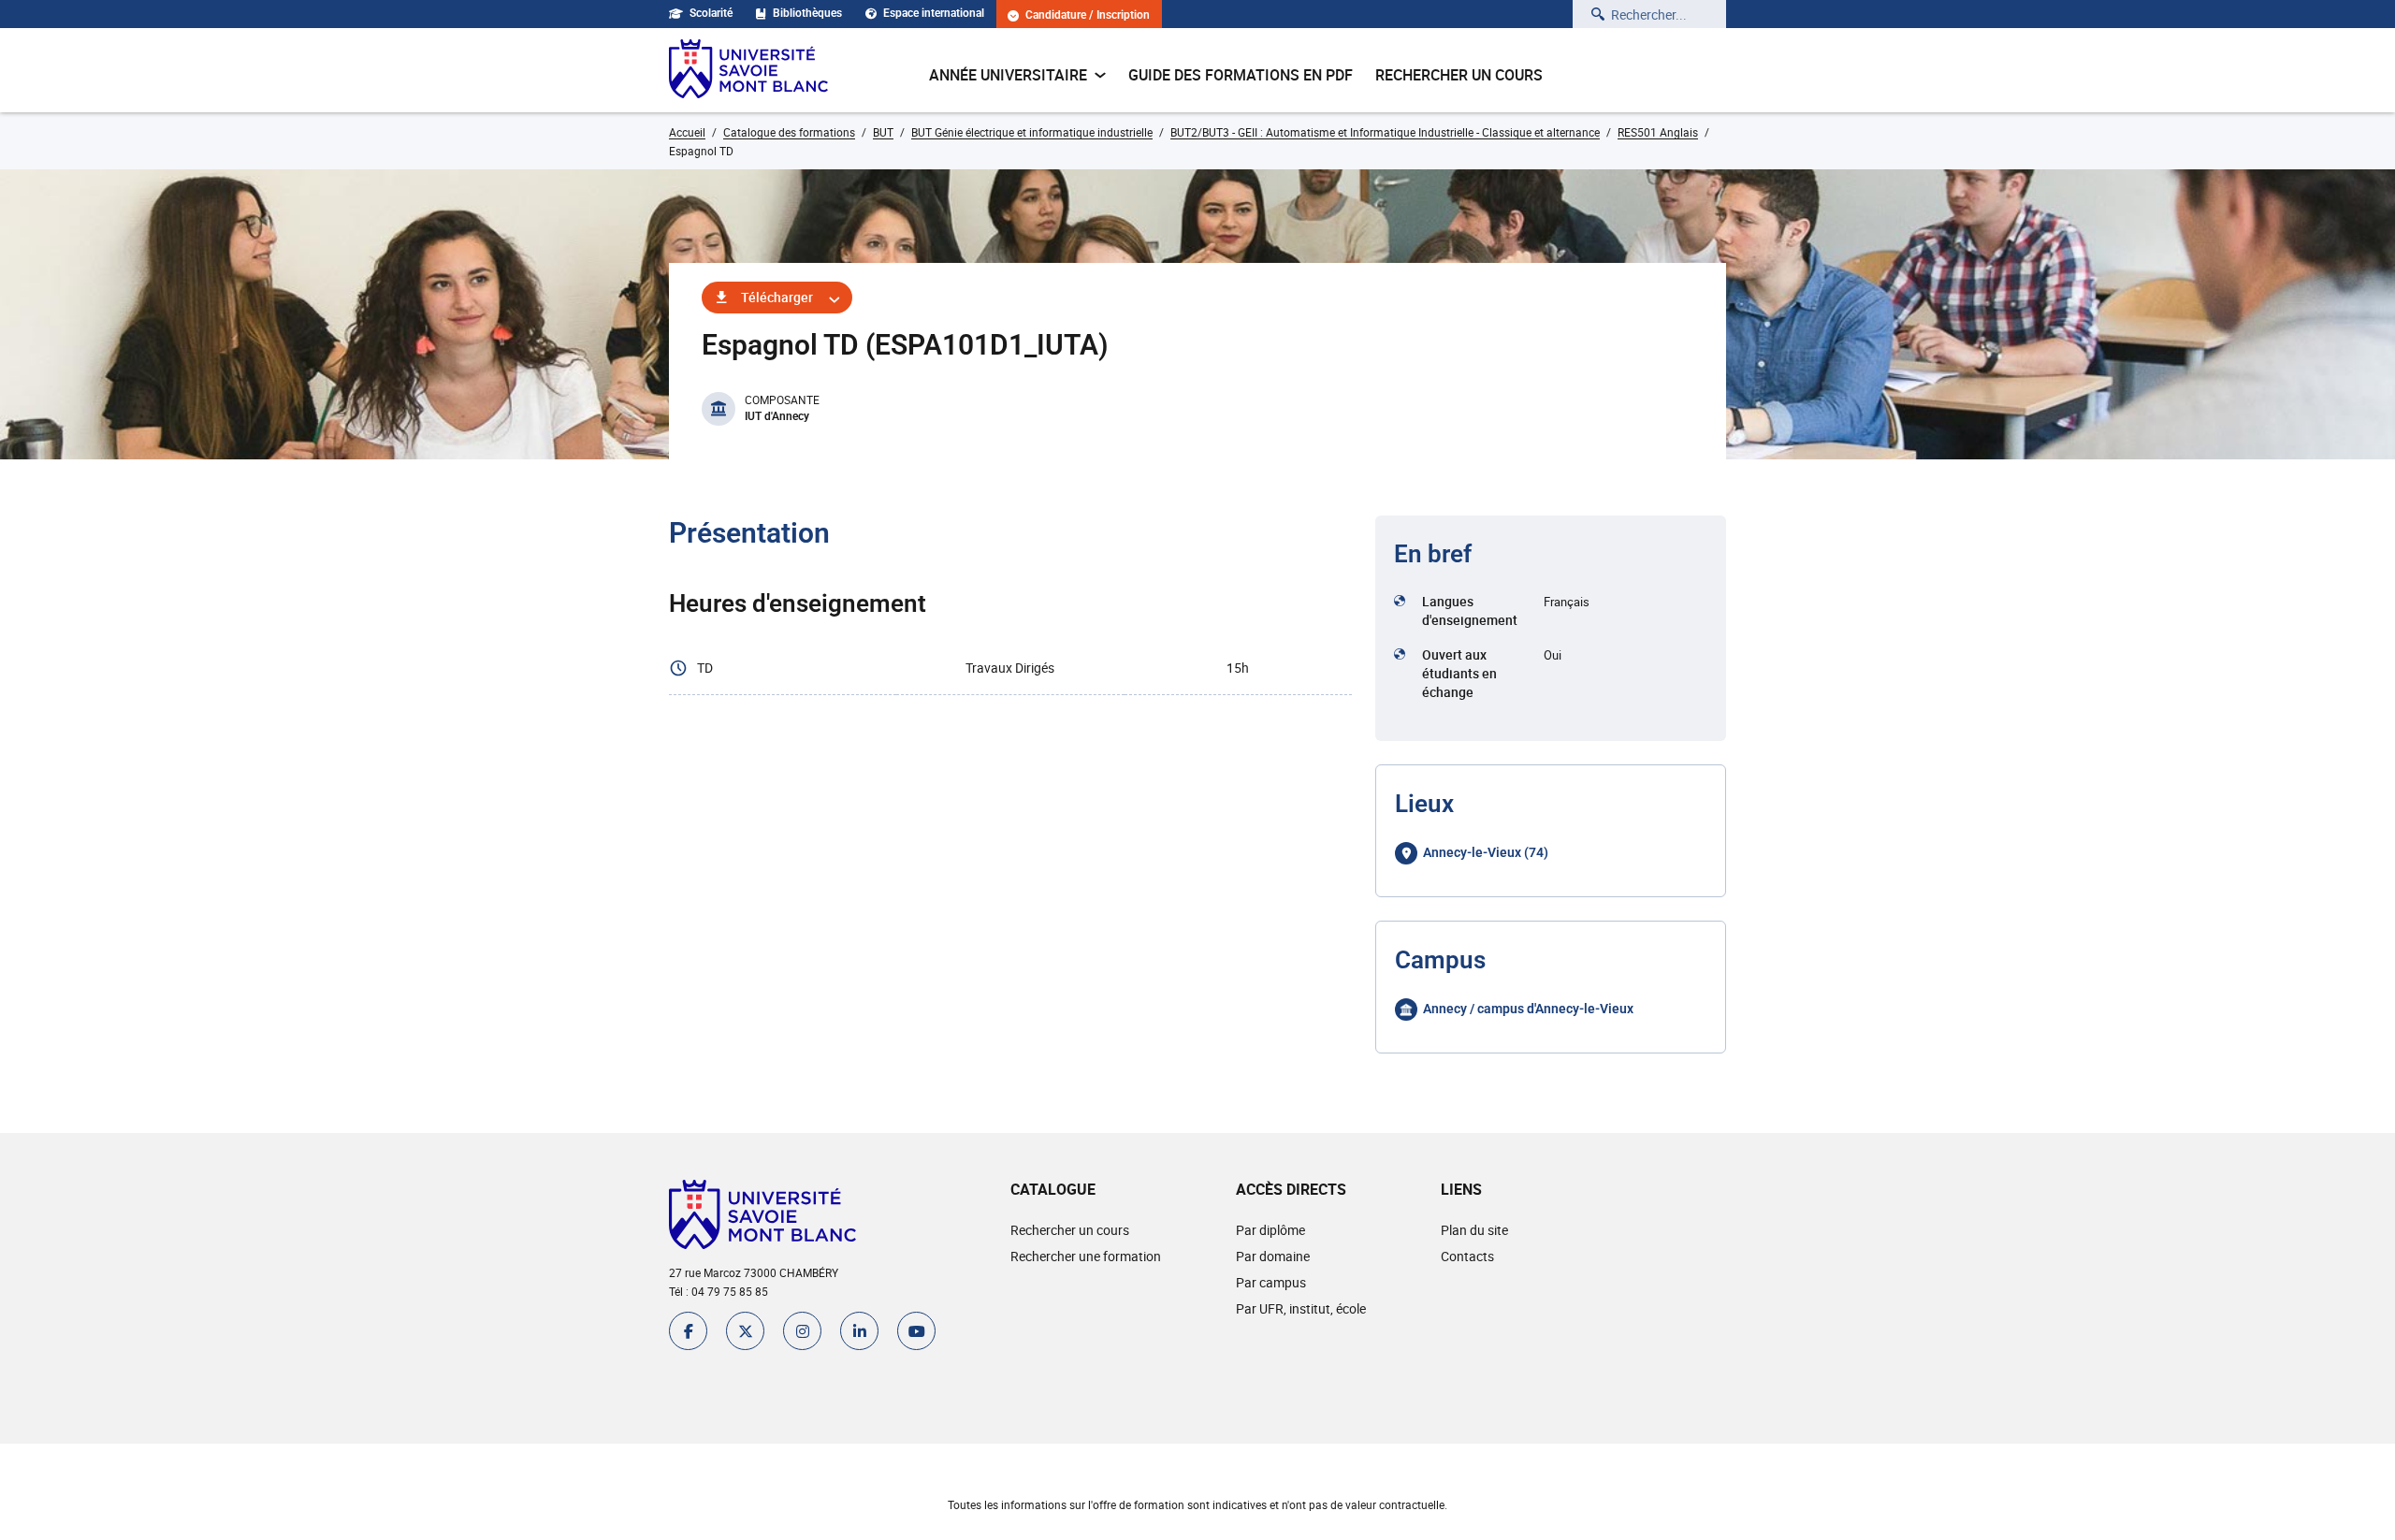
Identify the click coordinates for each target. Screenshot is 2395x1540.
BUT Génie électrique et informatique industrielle (1032, 132)
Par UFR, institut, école (1301, 1308)
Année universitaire (1008, 75)
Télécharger (777, 297)
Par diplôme (1270, 1230)
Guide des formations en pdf (1241, 75)
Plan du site (1474, 1230)
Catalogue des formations (789, 132)
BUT (883, 132)
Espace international (934, 13)
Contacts (1467, 1256)
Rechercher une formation (1086, 1256)
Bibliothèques (807, 13)
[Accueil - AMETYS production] (748, 70)
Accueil (687, 132)
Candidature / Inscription (1088, 15)
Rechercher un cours (1459, 75)
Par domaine (1273, 1256)
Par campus (1271, 1282)
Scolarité (711, 13)
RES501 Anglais (1658, 132)
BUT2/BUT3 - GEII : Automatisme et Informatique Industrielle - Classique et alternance (1385, 132)
